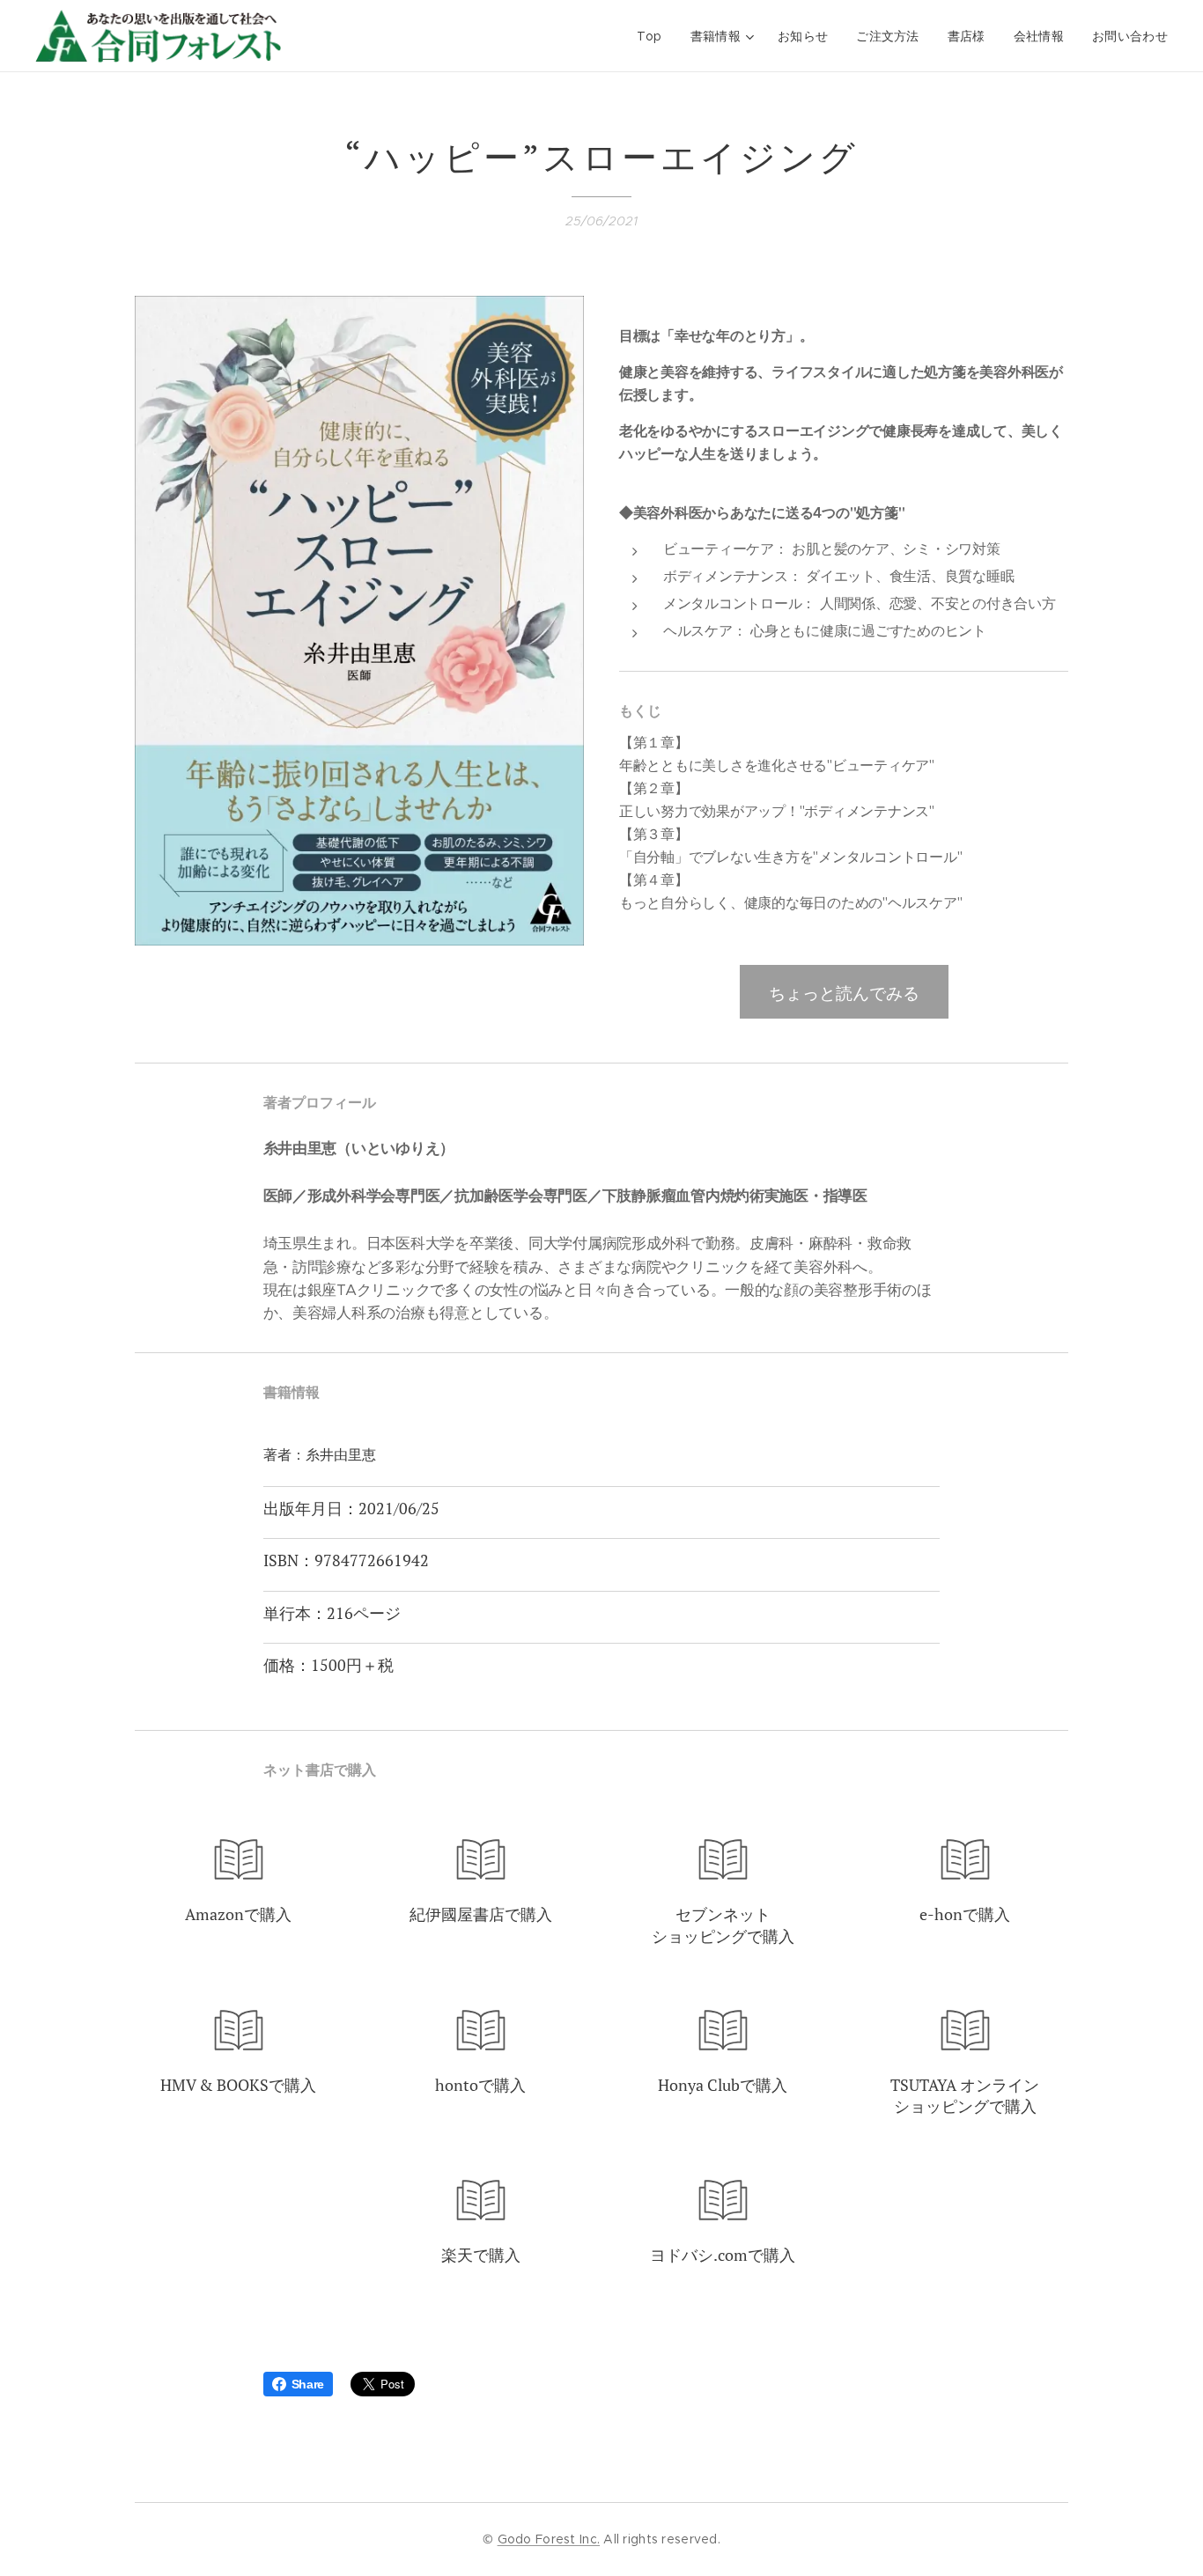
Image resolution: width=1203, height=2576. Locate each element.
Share (308, 2384)
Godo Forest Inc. (549, 2539)
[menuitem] (654, 36)
